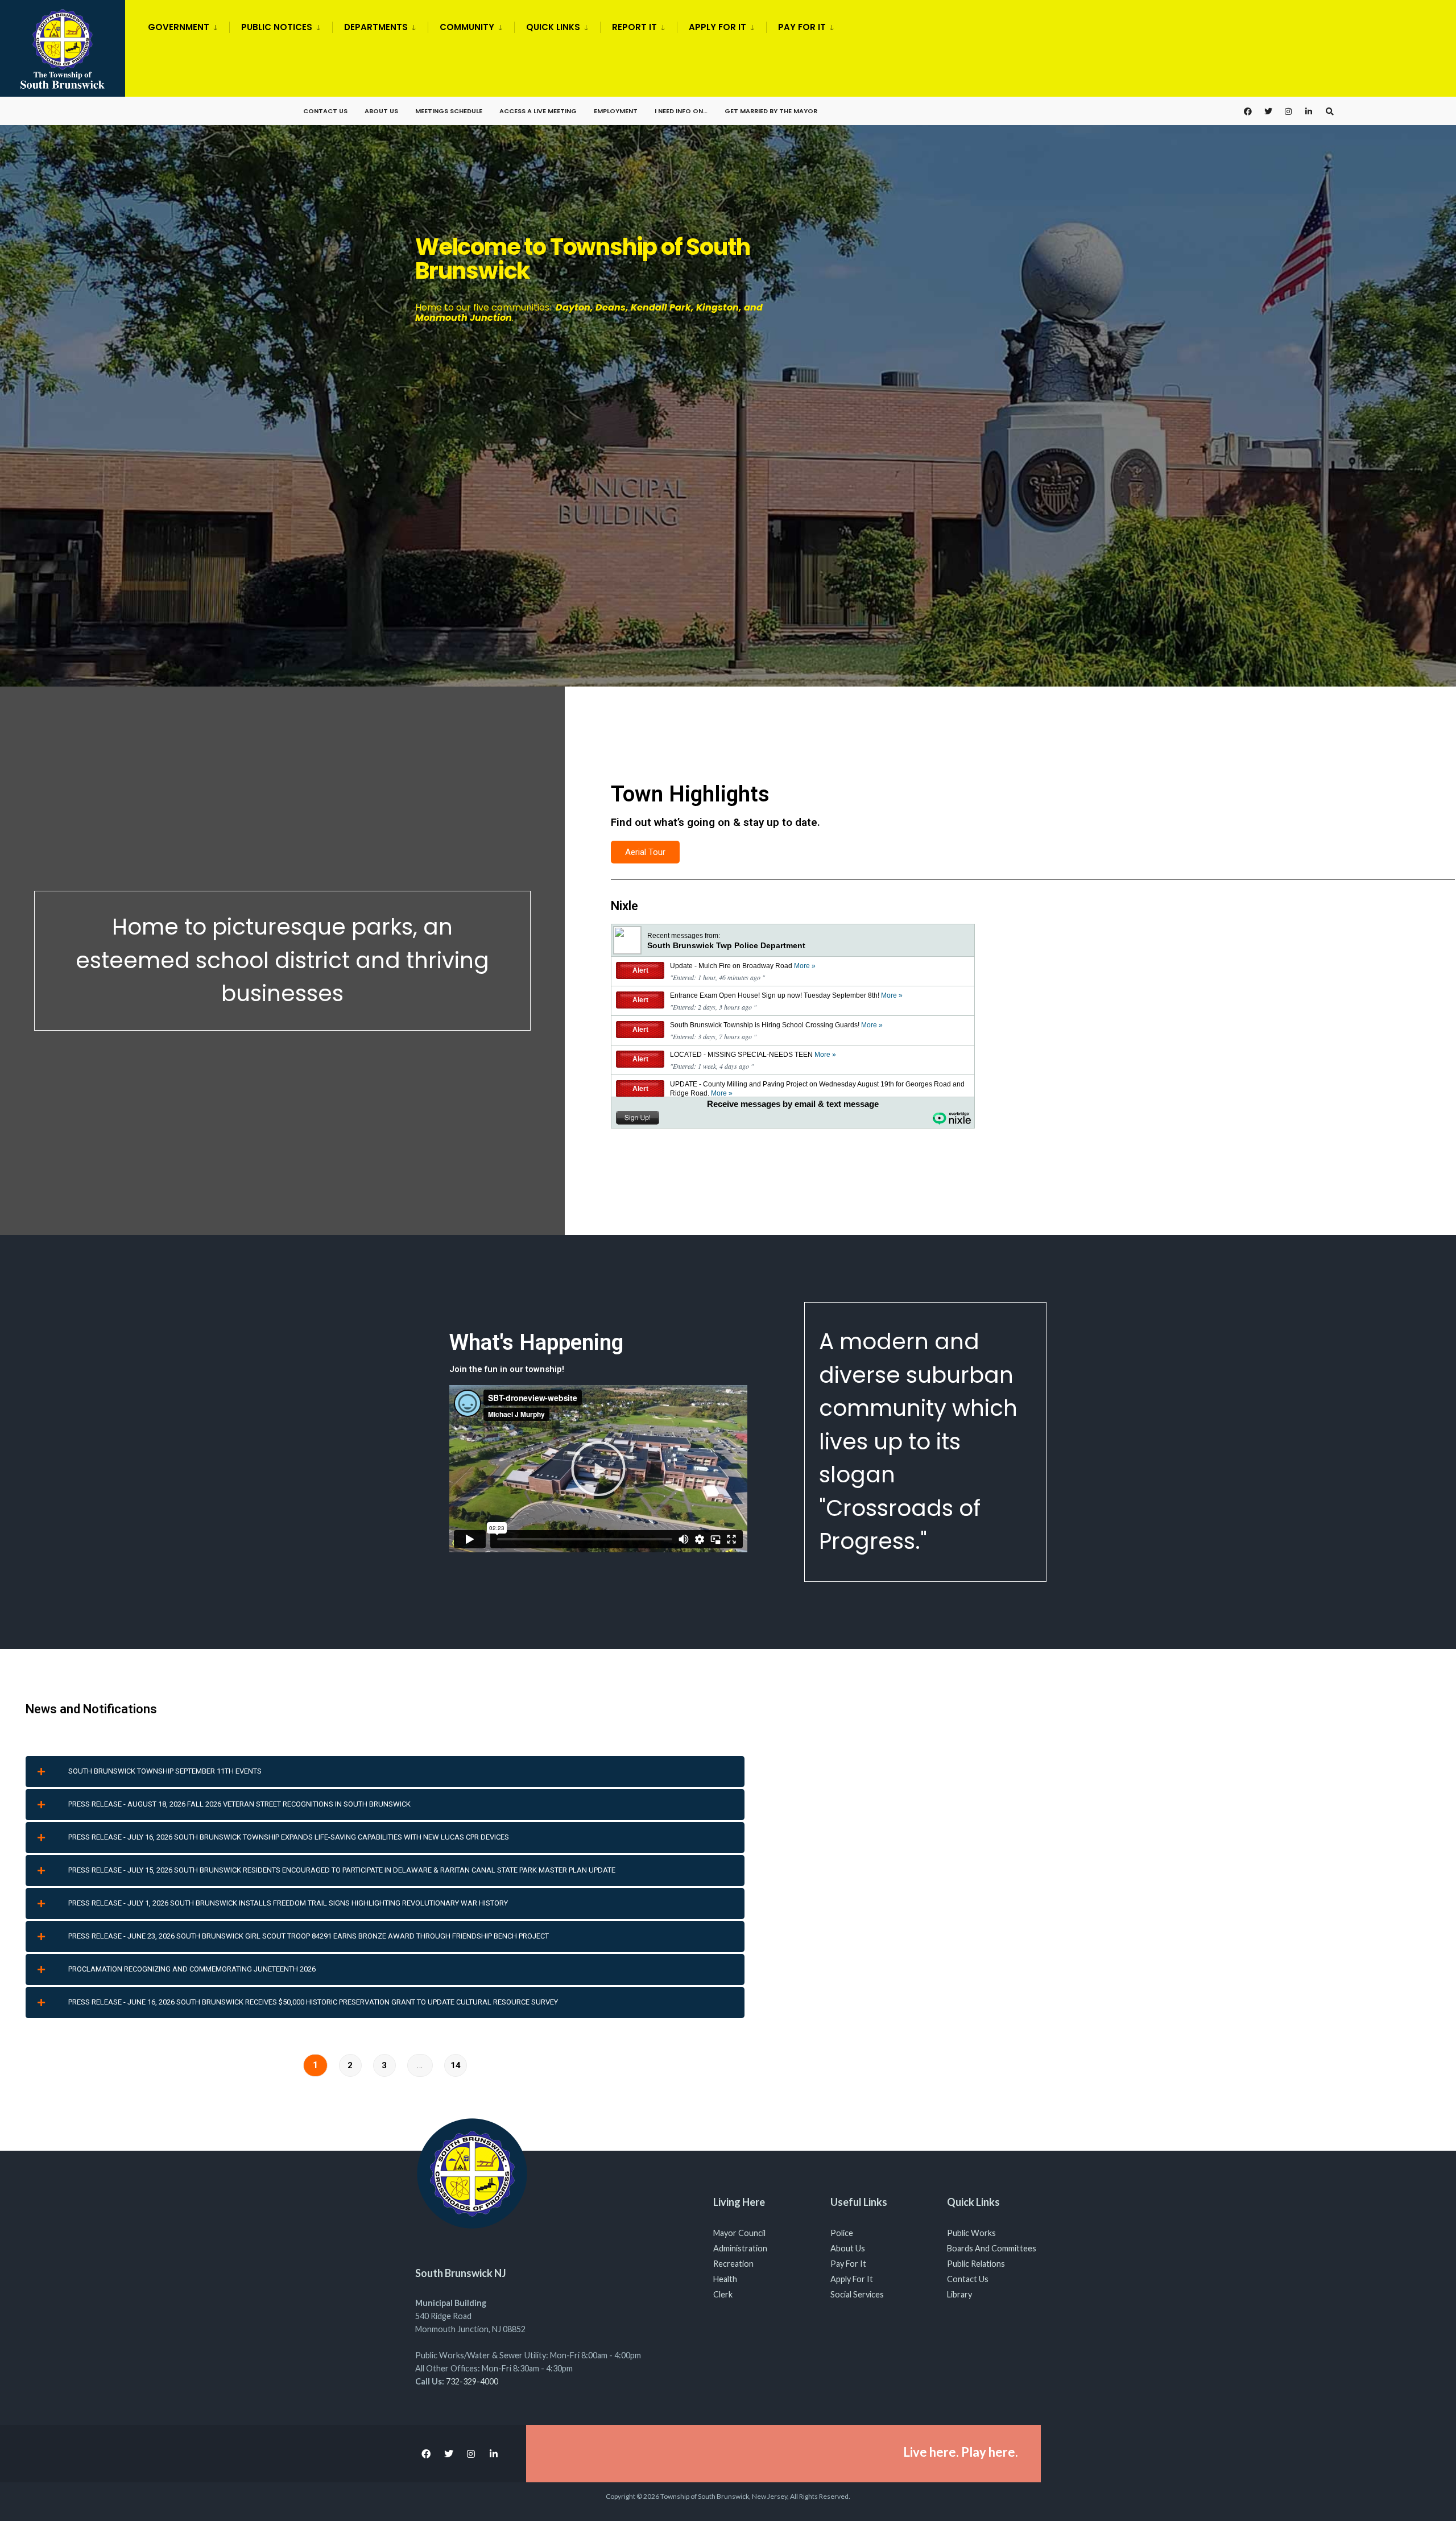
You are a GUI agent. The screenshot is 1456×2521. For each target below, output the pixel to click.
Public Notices (277, 27)
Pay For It (848, 2264)
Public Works (971, 2233)
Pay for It (802, 27)
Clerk (723, 2294)
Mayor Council (739, 2233)
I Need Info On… (681, 111)
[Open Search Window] (1330, 111)
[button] (598, 1469)
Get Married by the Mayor (771, 111)
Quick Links (553, 27)
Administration (740, 2248)
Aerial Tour (645, 852)
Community (467, 27)
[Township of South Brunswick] (728, 392)
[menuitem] (189, 25)
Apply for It (717, 27)
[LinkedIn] (1309, 111)
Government (179, 27)
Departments (376, 27)
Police (842, 2233)
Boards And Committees (992, 2248)
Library (959, 2294)
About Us (381, 111)
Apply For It (852, 2279)
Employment (616, 111)
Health (725, 2279)
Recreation (733, 2264)
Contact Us (325, 111)
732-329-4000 (472, 2381)
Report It (634, 27)
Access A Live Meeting (538, 111)
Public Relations (976, 2264)
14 (456, 2065)
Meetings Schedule (449, 111)
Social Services (857, 2294)
